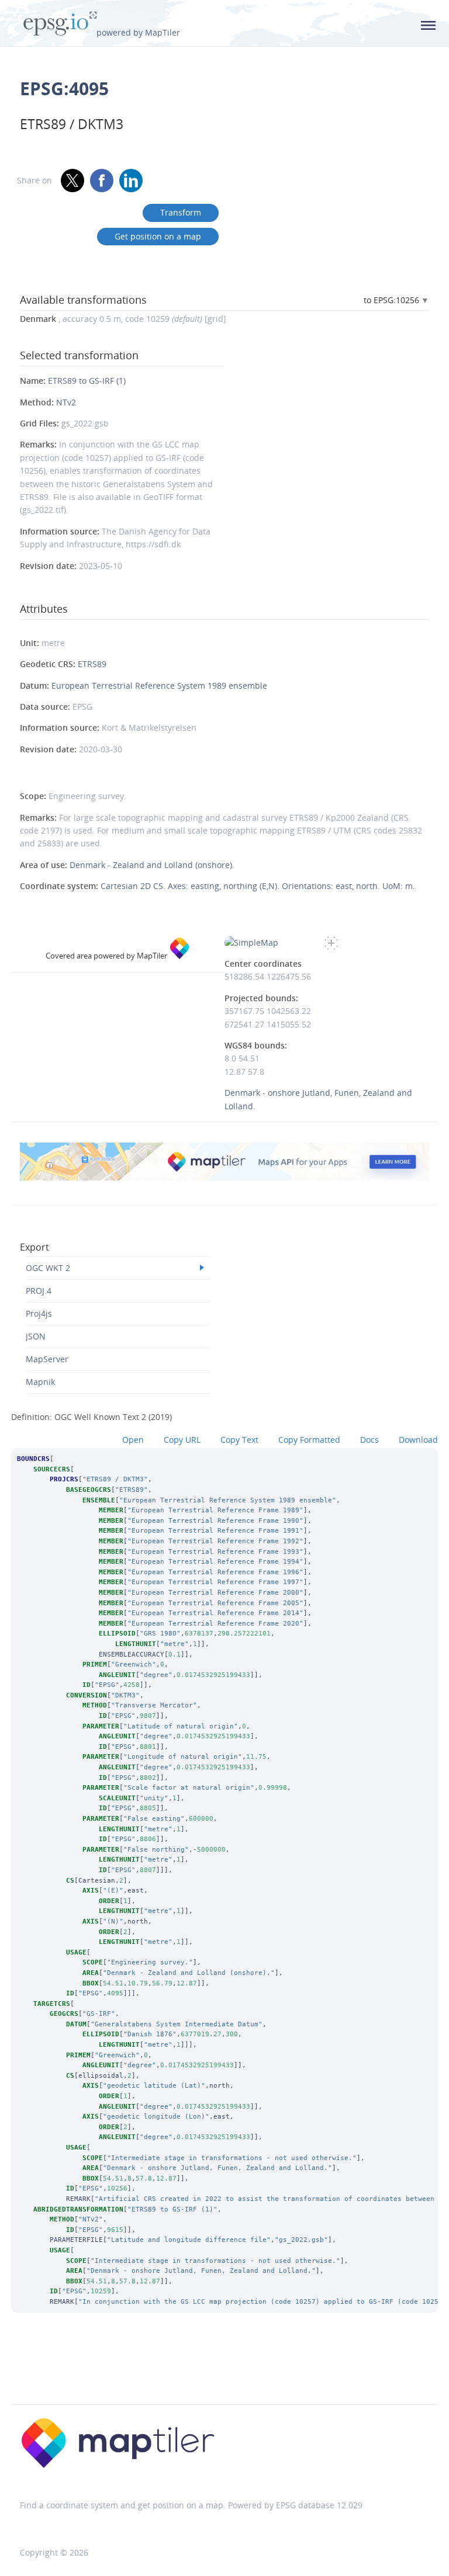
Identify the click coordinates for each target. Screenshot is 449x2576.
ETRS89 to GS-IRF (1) (87, 381)
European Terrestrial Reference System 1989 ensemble (159, 685)
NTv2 (66, 402)
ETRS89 (92, 664)
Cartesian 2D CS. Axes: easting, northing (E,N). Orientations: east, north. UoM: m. (258, 886)
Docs (369, 1440)
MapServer (47, 1359)
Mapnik (40, 1382)
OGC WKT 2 (48, 1268)
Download (418, 1440)
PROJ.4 (39, 1291)
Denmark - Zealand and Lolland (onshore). (152, 865)
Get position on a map (158, 236)
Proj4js (39, 1313)
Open (133, 1440)
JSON (36, 1336)
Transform (181, 212)
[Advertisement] (224, 2374)
